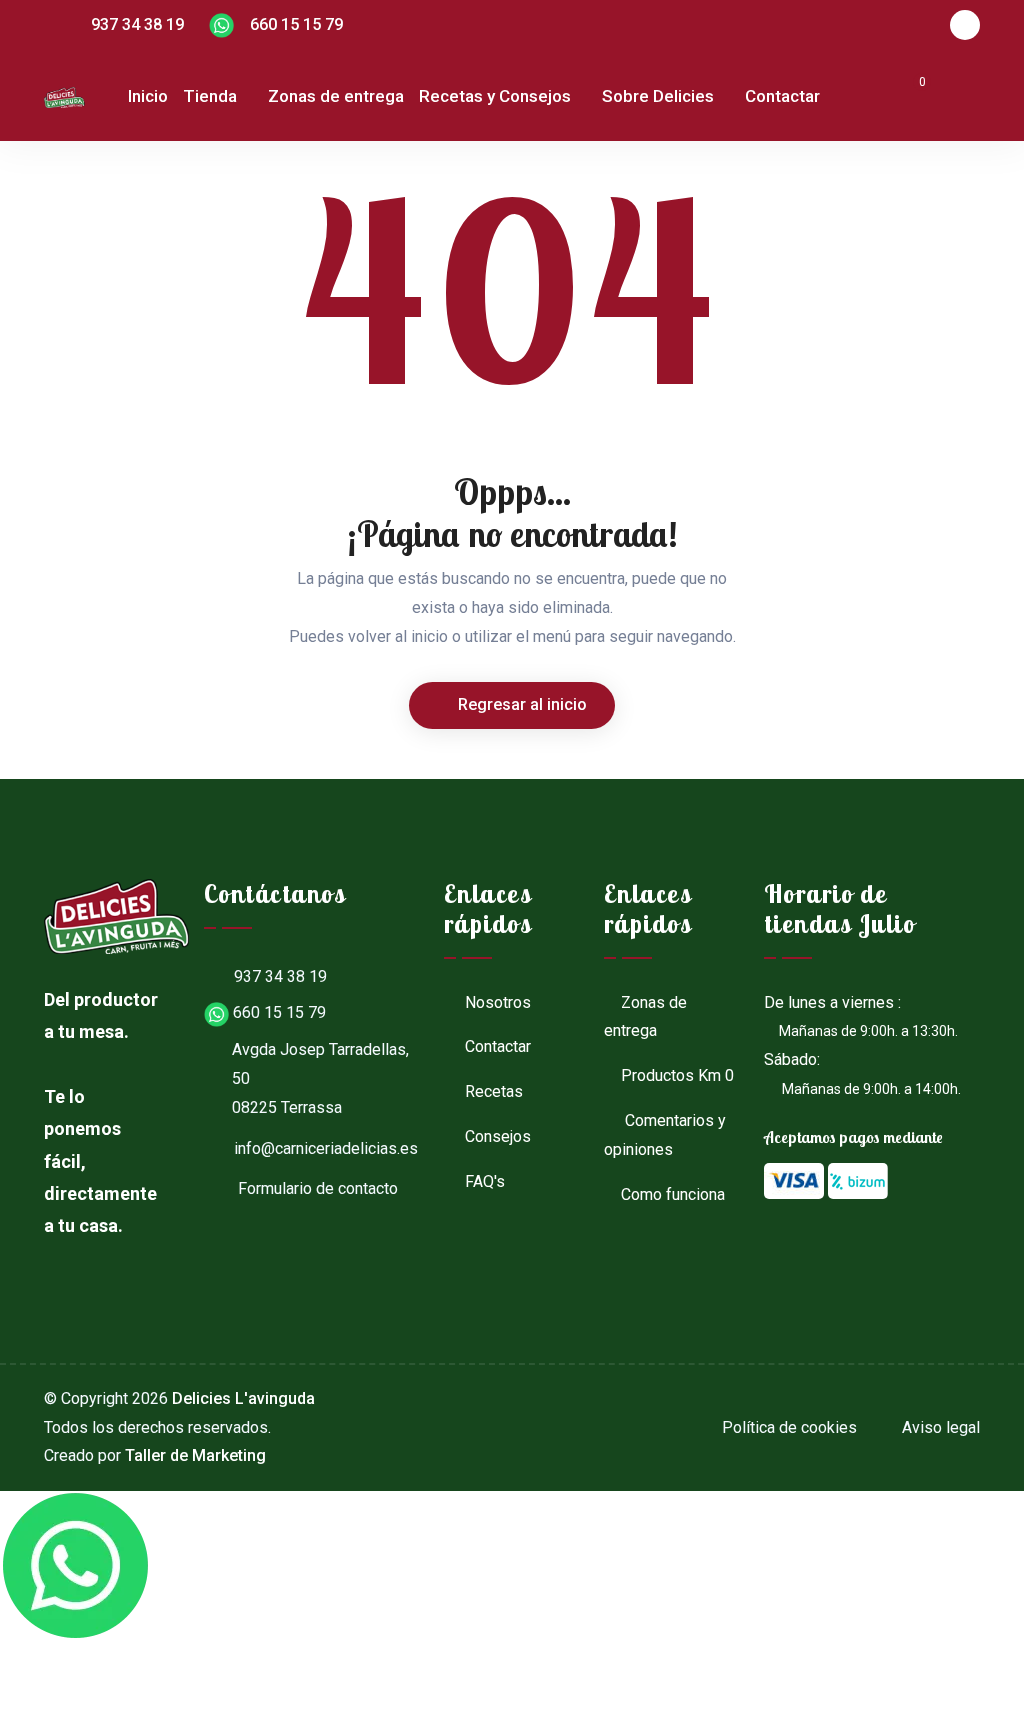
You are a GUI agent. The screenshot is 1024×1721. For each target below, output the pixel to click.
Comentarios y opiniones (665, 1135)
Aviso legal (939, 1427)
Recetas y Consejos (495, 96)
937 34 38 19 (137, 24)
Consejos (496, 1136)
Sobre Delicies (658, 96)
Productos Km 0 (677, 1075)
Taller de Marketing (195, 1455)
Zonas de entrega (336, 96)
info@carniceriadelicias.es (326, 1148)
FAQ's (483, 1181)
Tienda (210, 96)
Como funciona (673, 1194)
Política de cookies (787, 1427)
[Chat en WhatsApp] (75, 1566)
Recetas (492, 1091)
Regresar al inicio (520, 704)
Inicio (148, 96)
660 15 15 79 (288, 24)
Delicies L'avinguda (243, 1398)
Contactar (782, 96)
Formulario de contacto (316, 1188)
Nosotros (496, 1002)
